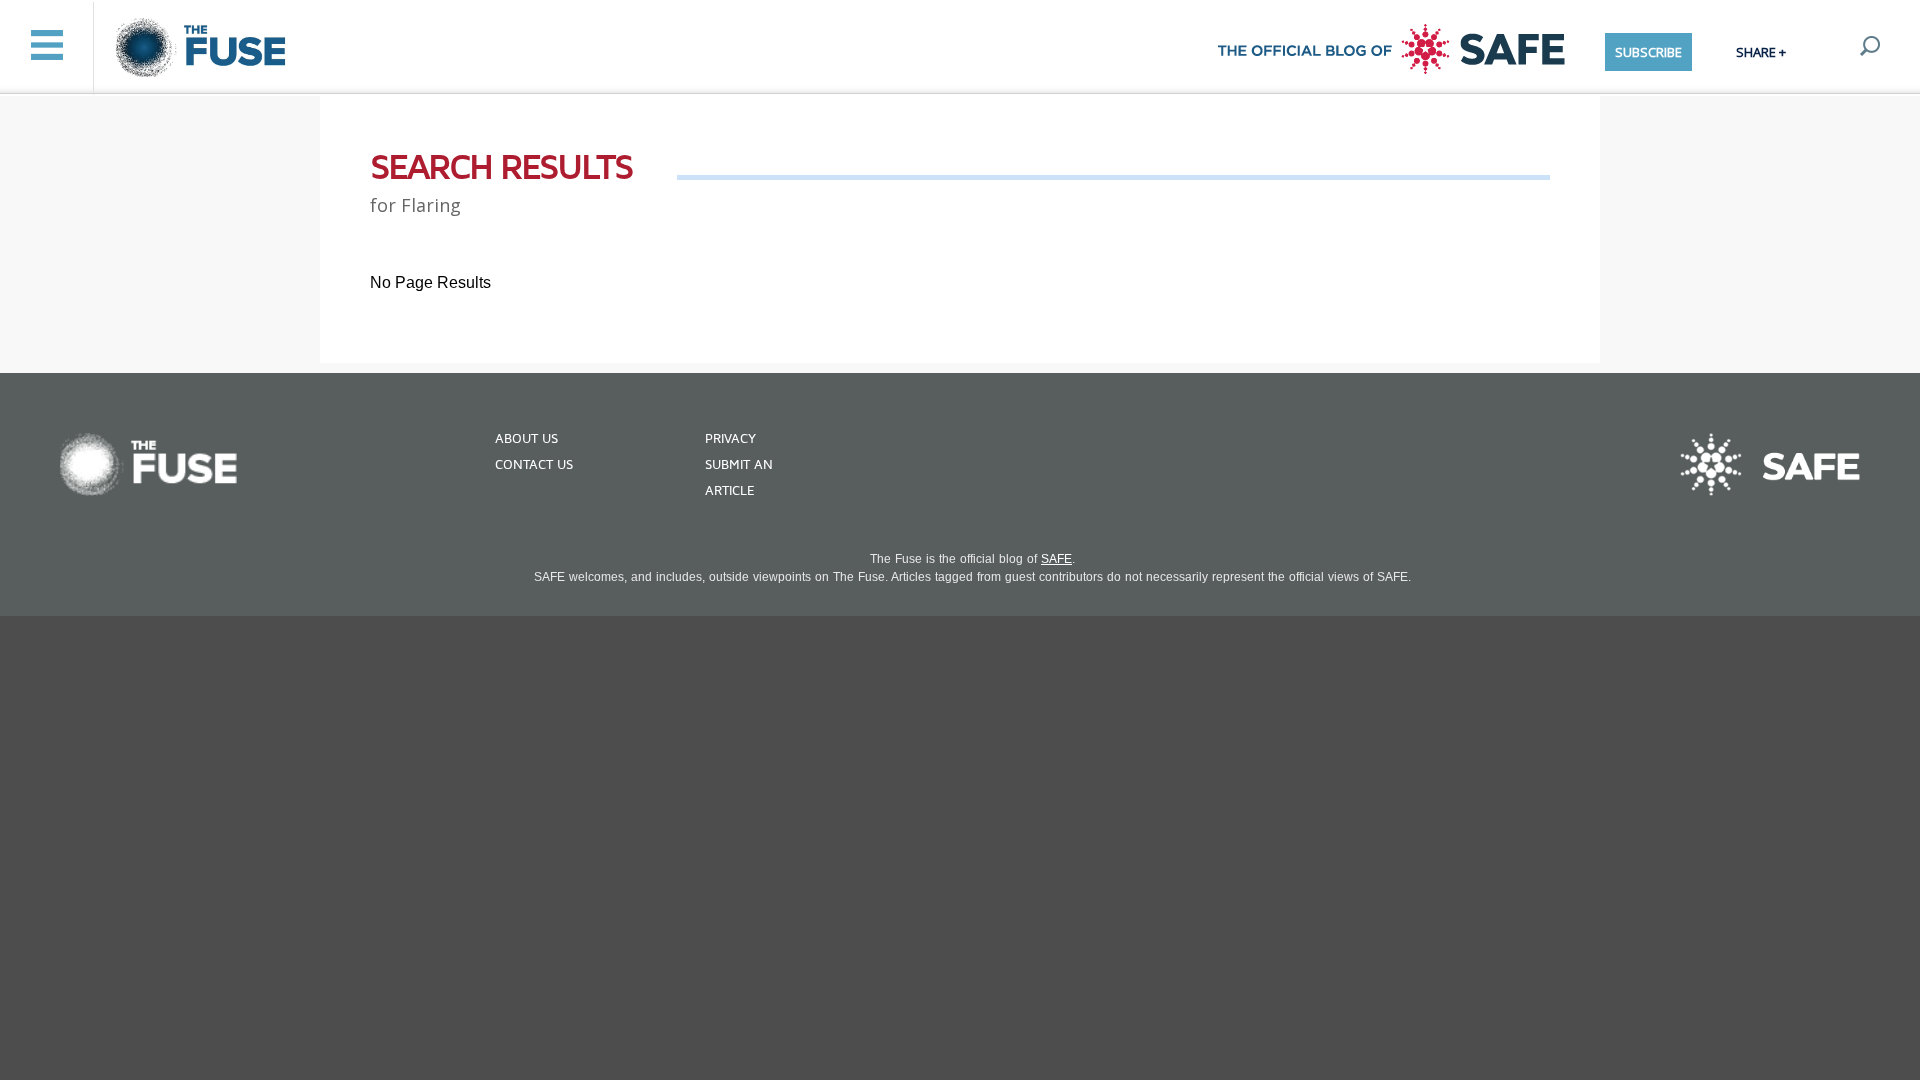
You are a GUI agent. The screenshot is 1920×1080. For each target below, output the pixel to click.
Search (1870, 46)
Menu (46, 45)
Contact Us (534, 465)
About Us (526, 439)
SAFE (1056, 559)
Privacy (730, 439)
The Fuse (203, 48)
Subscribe (1648, 52)
